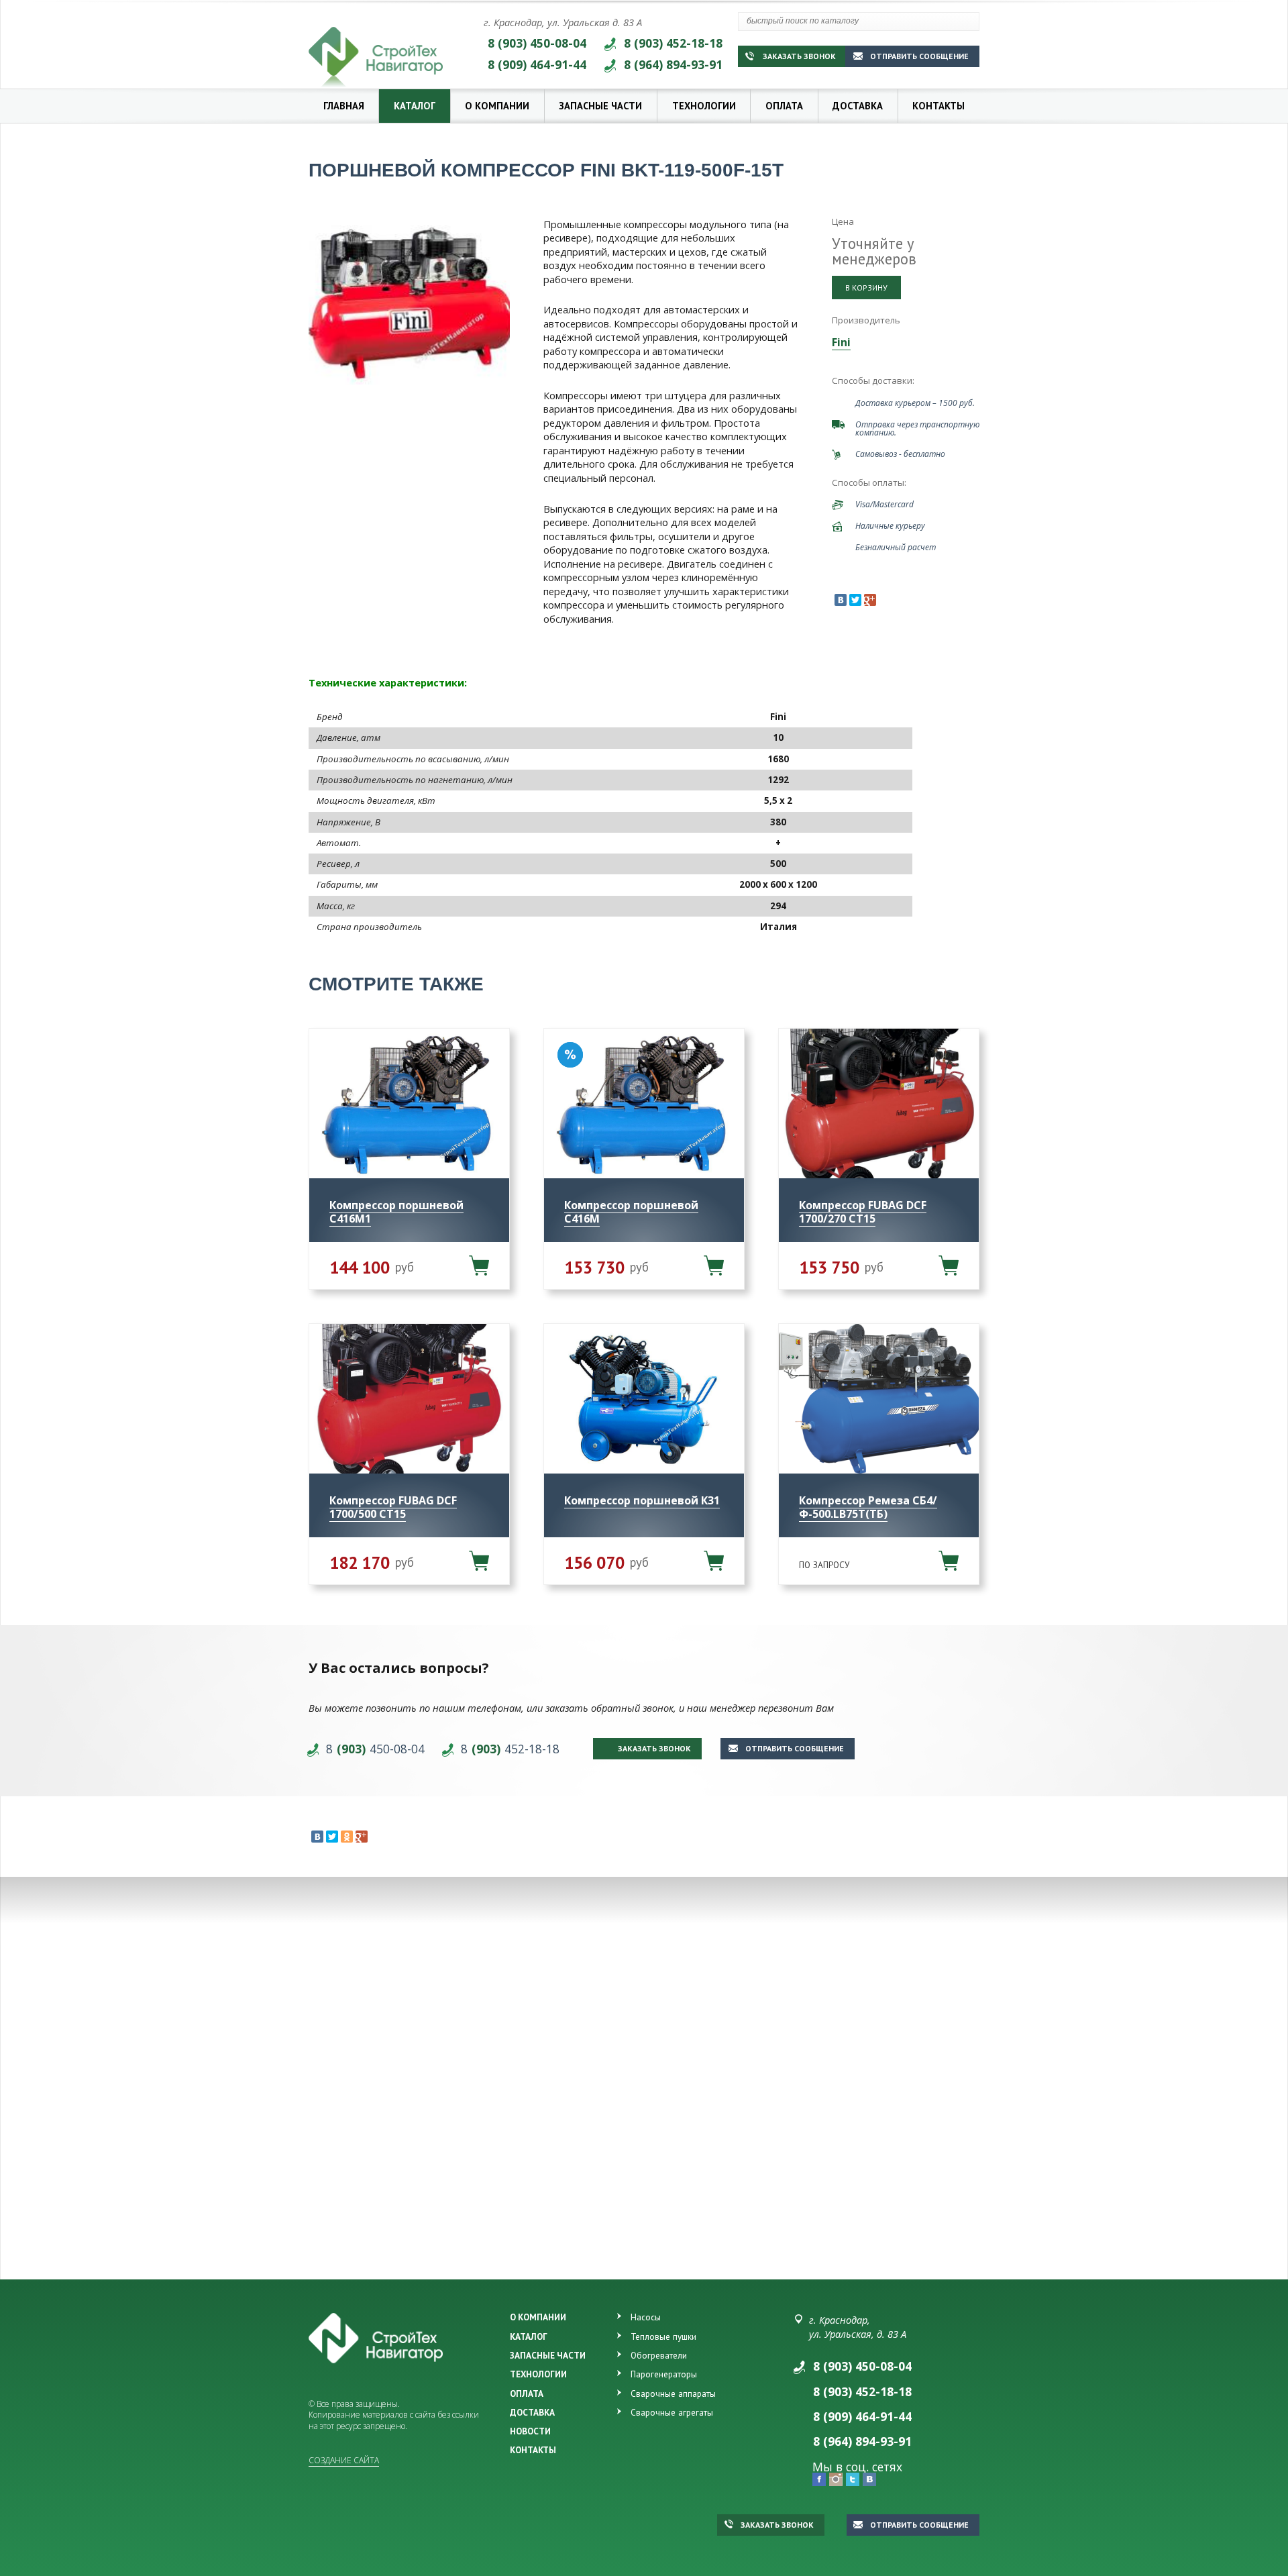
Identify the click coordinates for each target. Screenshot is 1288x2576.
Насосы (646, 2317)
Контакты (938, 106)
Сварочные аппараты (673, 2393)
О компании (497, 106)
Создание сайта (344, 2460)
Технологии (704, 106)
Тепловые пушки (663, 2336)
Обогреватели (659, 2355)
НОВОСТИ (530, 2431)
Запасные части (600, 106)
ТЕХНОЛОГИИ (538, 2374)
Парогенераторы (664, 2374)
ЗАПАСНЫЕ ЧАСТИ (548, 2355)
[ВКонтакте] (841, 600)
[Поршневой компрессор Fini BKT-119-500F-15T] (409, 301)
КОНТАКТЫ (533, 2450)
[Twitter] (855, 600)
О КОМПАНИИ (538, 2317)
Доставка (858, 106)
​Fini (841, 342)
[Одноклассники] (347, 1837)
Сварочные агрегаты (672, 2412)
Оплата (784, 106)
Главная (344, 106)
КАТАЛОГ (529, 2336)
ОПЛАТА (527, 2393)
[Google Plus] (870, 600)
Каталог (415, 106)
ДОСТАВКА (532, 2412)
